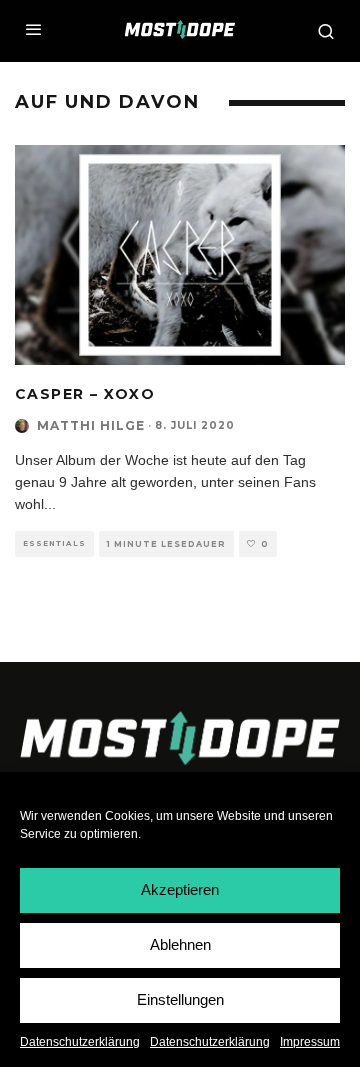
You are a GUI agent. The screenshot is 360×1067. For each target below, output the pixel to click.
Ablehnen (180, 944)
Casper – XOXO (85, 394)
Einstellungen (180, 999)
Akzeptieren (180, 889)
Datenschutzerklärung (80, 1042)
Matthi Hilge (91, 425)
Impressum (310, 1042)
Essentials (54, 543)
